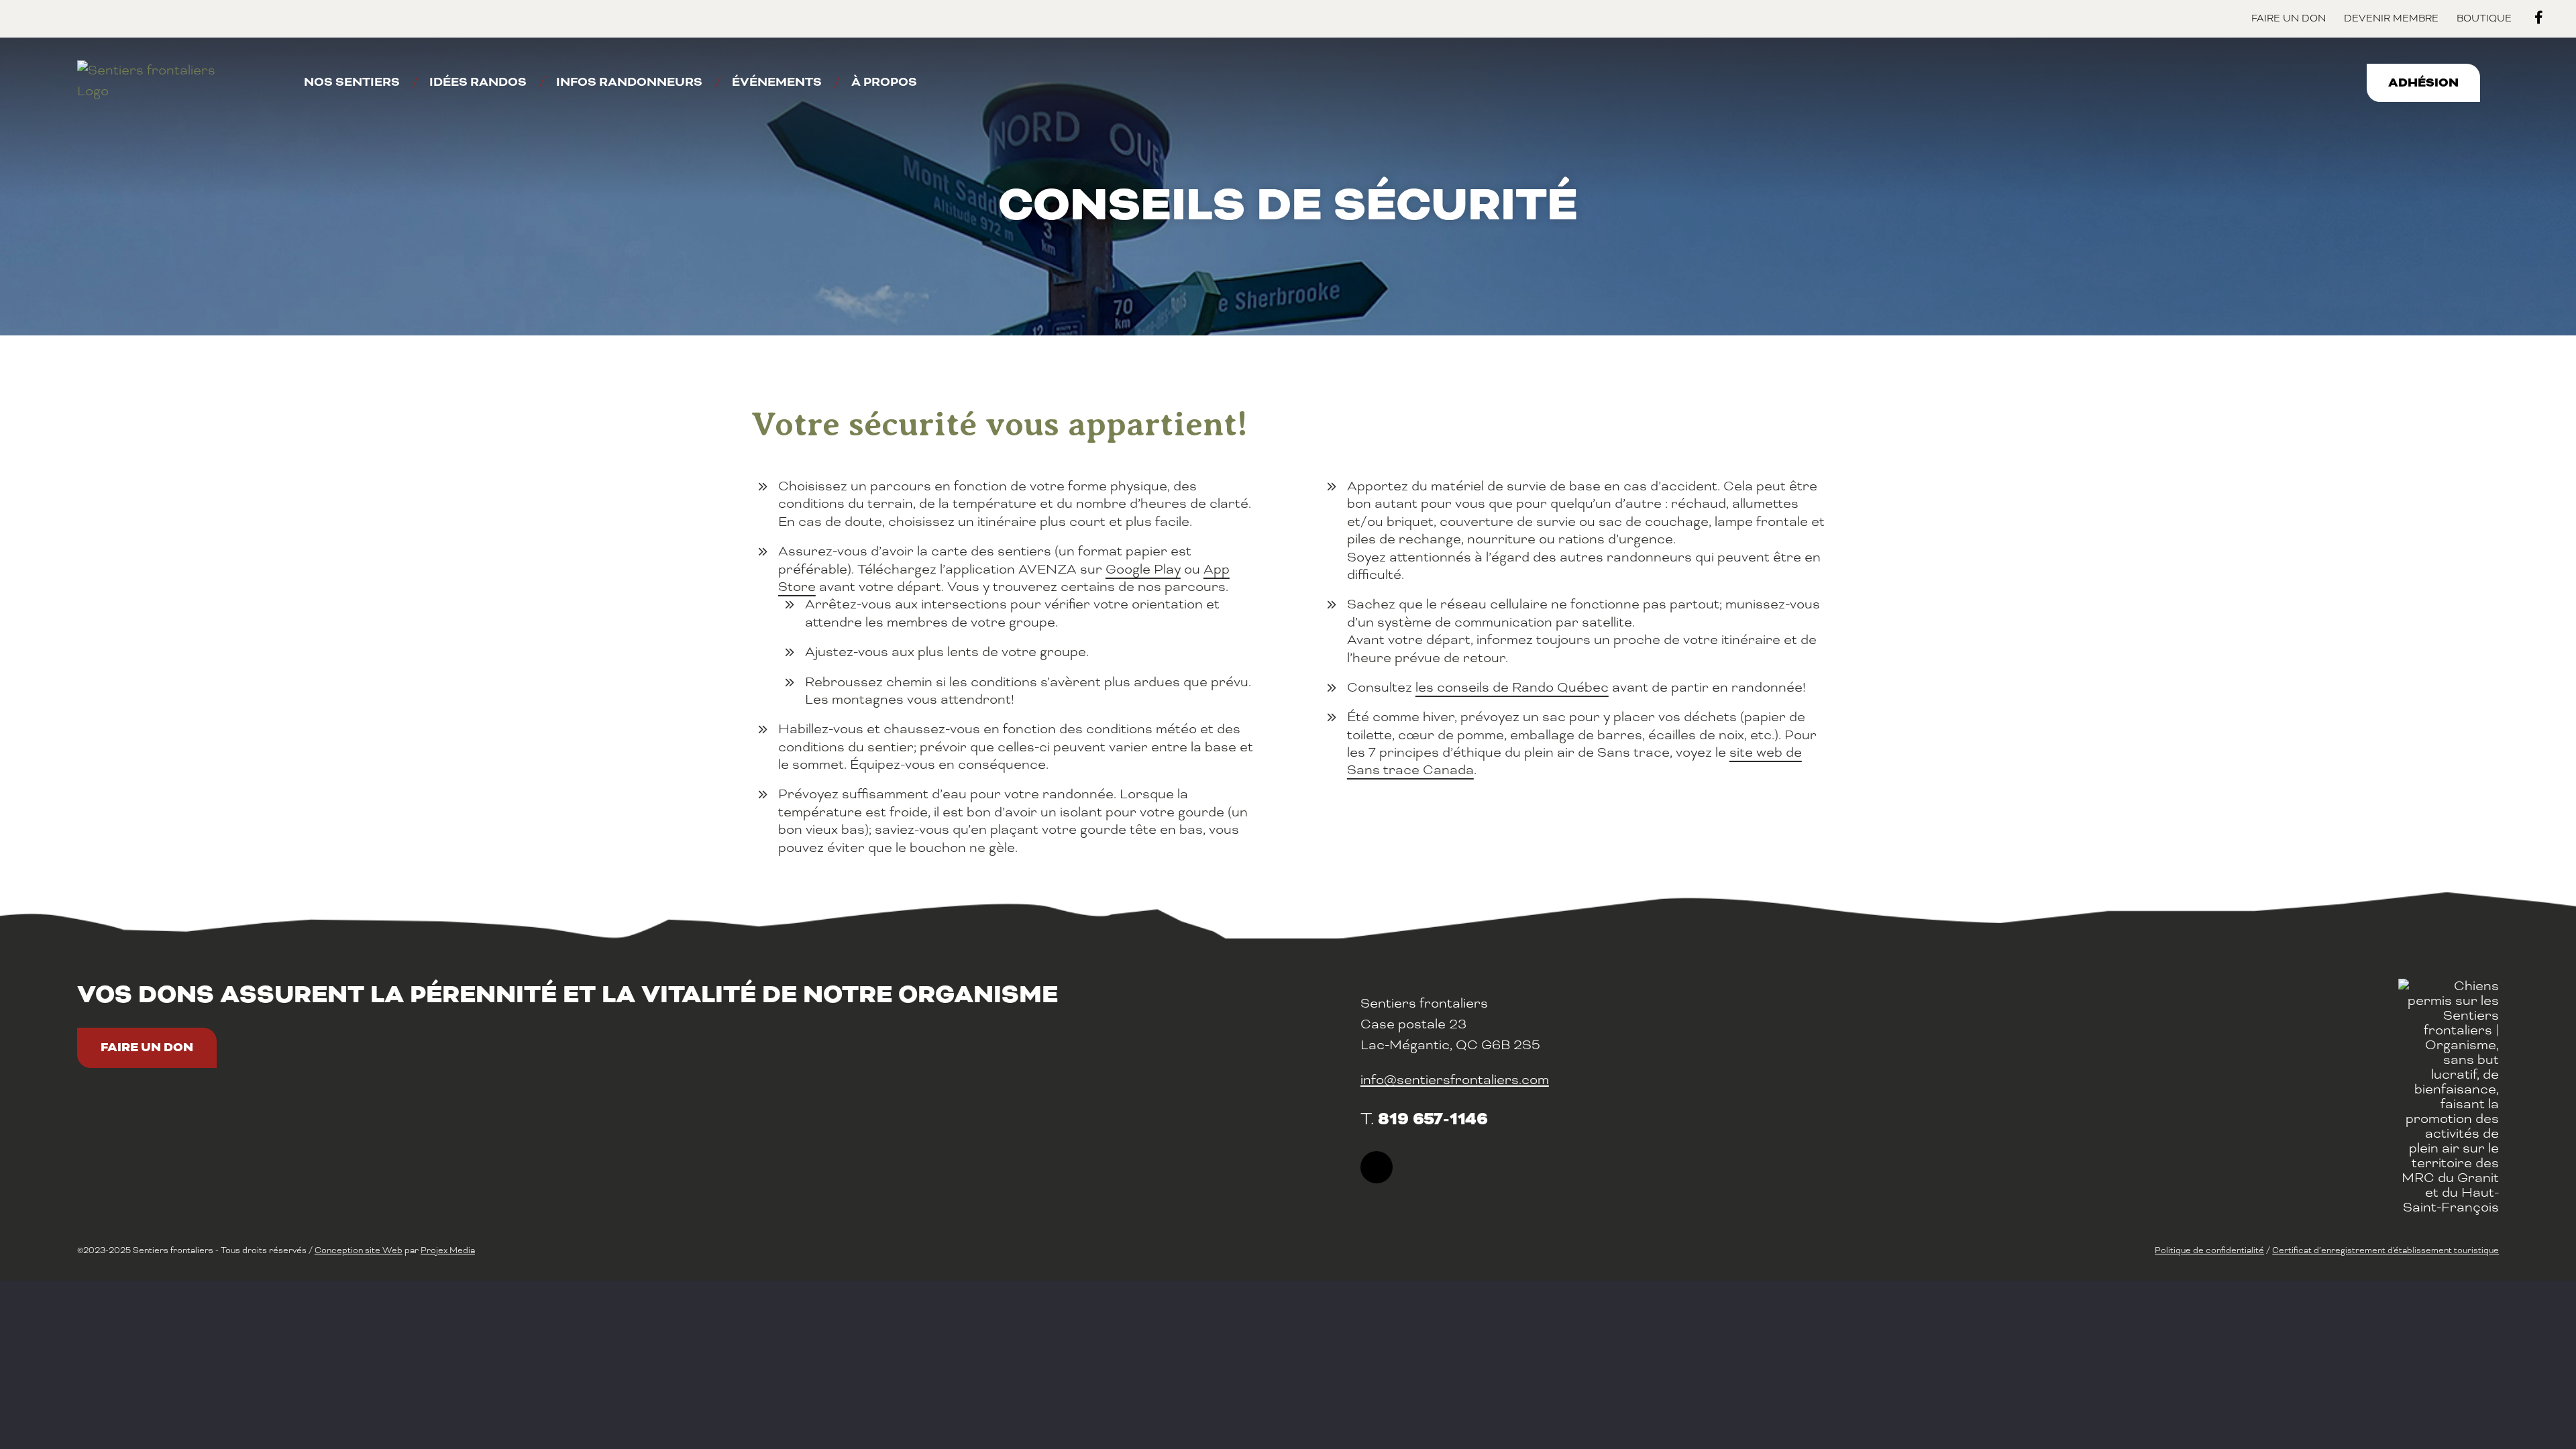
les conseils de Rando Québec (1512, 687)
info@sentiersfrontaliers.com (1455, 1080)
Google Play (1143, 569)
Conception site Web (359, 1250)
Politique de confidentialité (2209, 1250)
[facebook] (1377, 1167)
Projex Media (448, 1250)
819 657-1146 (1433, 1119)
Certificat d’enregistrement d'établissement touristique (2385, 1250)
